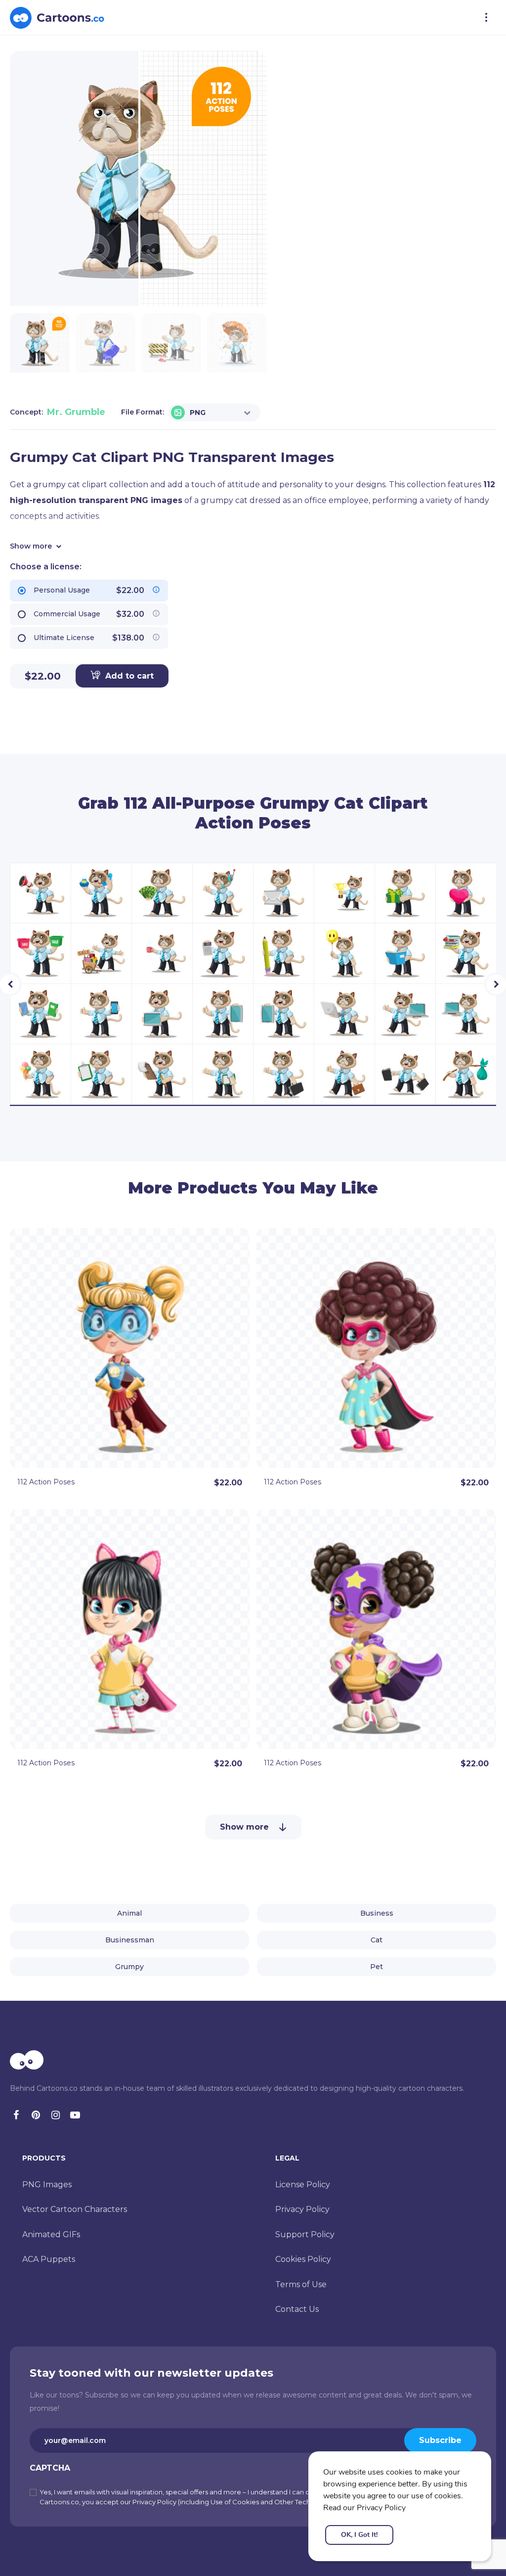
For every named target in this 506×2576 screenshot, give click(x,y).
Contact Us (297, 2309)
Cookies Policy (303, 2259)
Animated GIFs (51, 2234)
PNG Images (47, 2185)
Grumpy (129, 1967)
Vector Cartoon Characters (75, 2209)
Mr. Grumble (76, 412)
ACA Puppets (49, 2259)
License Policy (303, 2185)
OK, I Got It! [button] (359, 2535)
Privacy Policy (302, 2209)
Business (377, 1913)
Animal (129, 1913)
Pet (377, 1967)
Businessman (130, 1940)
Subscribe (440, 2440)
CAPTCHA (50, 2468)
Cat (377, 1940)
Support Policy (305, 2234)
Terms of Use (301, 2284)
